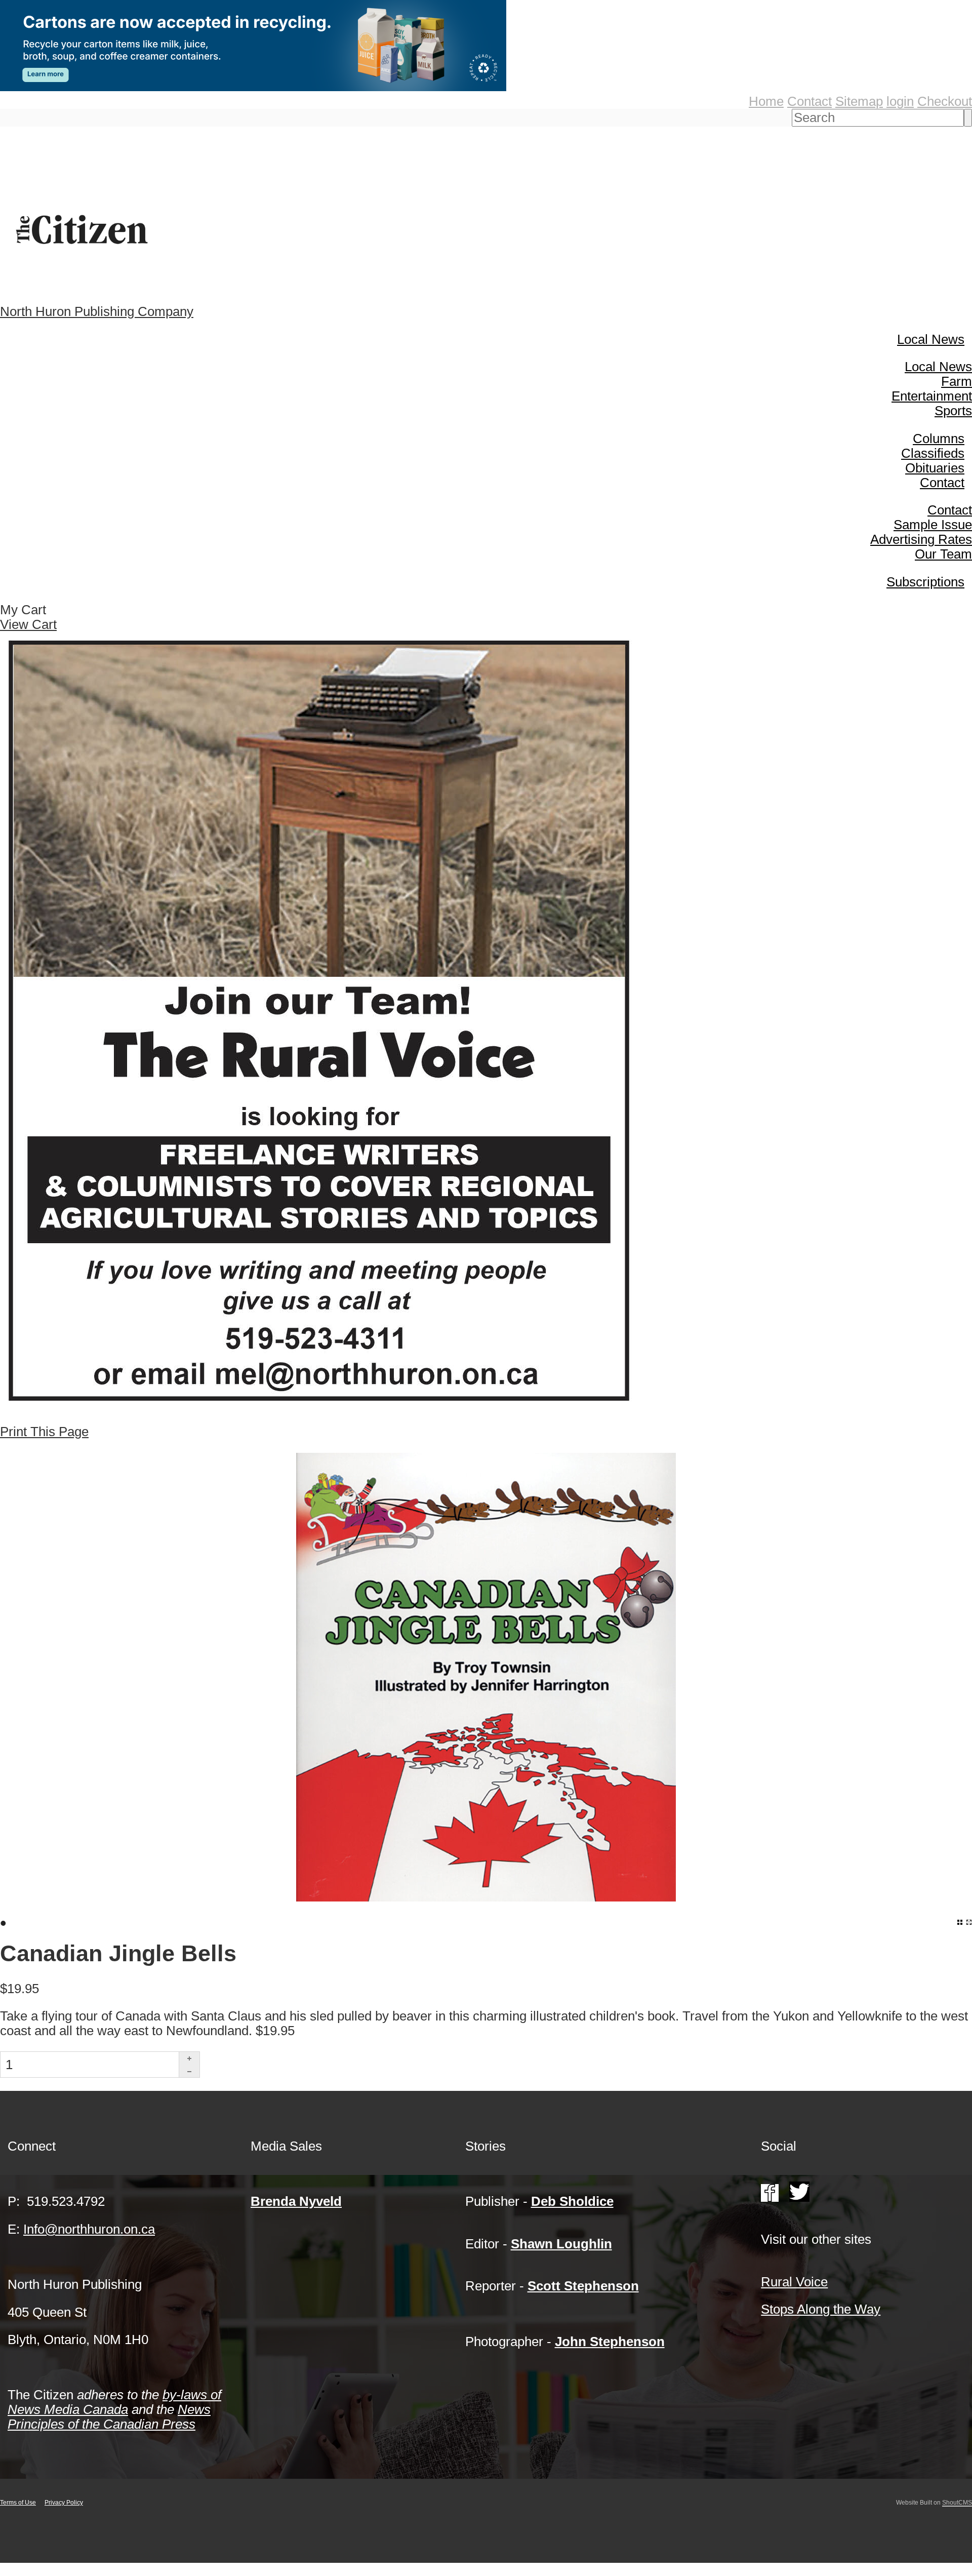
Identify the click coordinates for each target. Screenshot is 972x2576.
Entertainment (932, 396)
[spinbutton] (90, 2065)
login (900, 101)
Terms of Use (18, 2503)
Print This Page (44, 1432)
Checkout (945, 101)
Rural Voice (794, 2282)
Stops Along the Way (821, 2309)
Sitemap (859, 101)
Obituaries (935, 468)
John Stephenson (610, 2342)
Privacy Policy (64, 2503)
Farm (957, 381)
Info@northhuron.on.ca (89, 2229)
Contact (809, 101)
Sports (953, 411)
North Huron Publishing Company (97, 311)
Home (766, 101)
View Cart (28, 624)
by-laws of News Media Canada (114, 2402)
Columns (939, 439)
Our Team (943, 554)
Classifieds (933, 453)
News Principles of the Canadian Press (109, 2417)
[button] (189, 2058)
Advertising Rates (921, 539)
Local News (931, 339)
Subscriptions (925, 582)
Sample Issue (933, 525)
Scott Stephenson (583, 2286)
